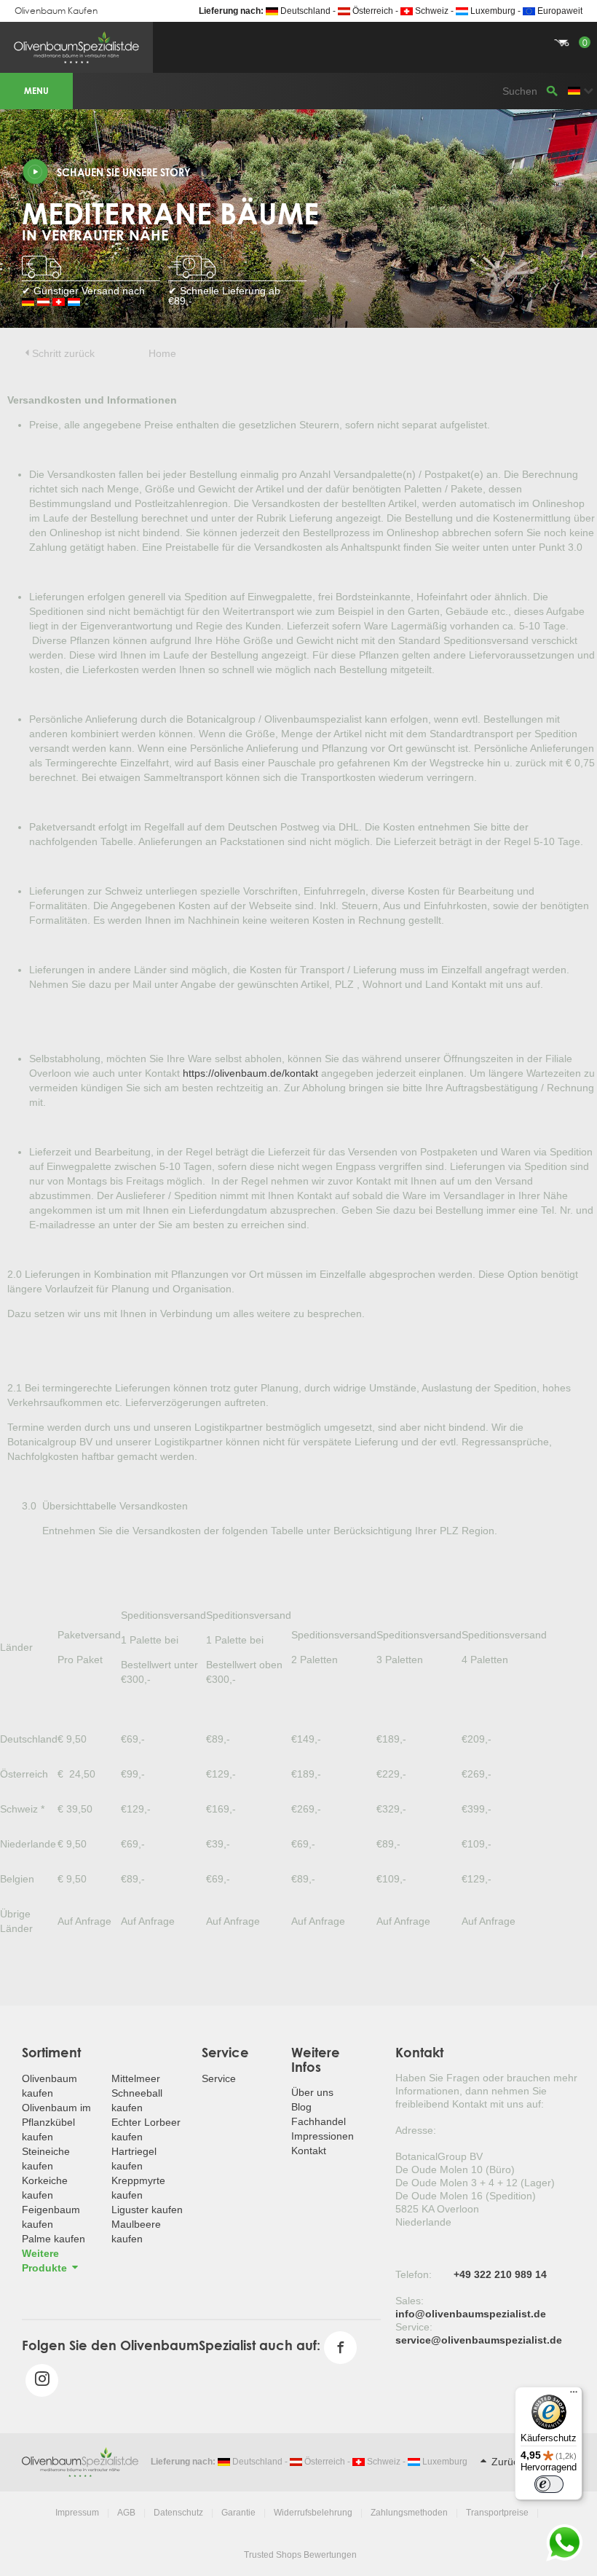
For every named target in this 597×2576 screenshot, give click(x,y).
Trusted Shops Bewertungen (300, 2555)
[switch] (549, 2484)
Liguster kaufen (147, 2210)
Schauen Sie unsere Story (124, 172)
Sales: (410, 2301)
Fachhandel (319, 2121)
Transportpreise (497, 2513)
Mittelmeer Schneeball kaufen (137, 2093)
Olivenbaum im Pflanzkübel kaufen (56, 2122)
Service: (414, 2327)
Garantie (238, 2513)
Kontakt (309, 2151)
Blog (301, 2107)
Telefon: (414, 2274)
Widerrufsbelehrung (313, 2513)
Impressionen (323, 2136)
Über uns (312, 2092)
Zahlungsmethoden (409, 2513)
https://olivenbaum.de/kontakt (250, 1073)
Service (219, 2078)
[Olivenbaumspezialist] (80, 2461)
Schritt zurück (63, 353)
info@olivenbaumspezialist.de (471, 2314)
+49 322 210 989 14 (500, 2274)
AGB (126, 2513)
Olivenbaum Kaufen (56, 11)
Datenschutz (178, 2513)
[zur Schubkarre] (298, 25)
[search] (552, 91)
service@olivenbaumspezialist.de (479, 2340)
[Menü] (574, 2395)
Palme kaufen (54, 2239)
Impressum (77, 2513)
